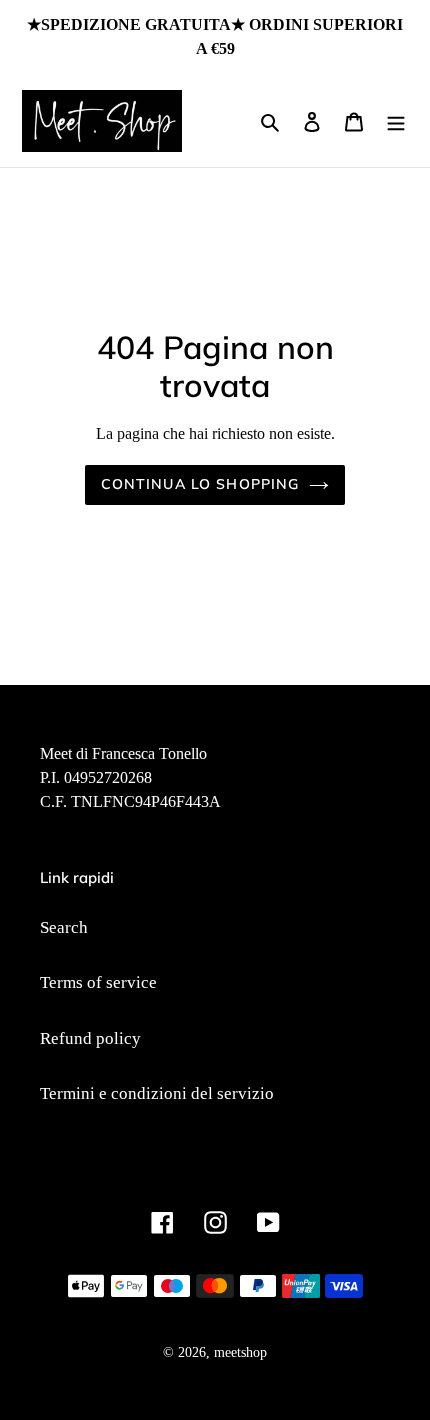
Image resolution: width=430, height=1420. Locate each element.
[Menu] (396, 121)
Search (64, 927)
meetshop (240, 1352)
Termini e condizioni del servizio (157, 1093)
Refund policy (90, 1038)
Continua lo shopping (200, 484)
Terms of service (98, 982)
